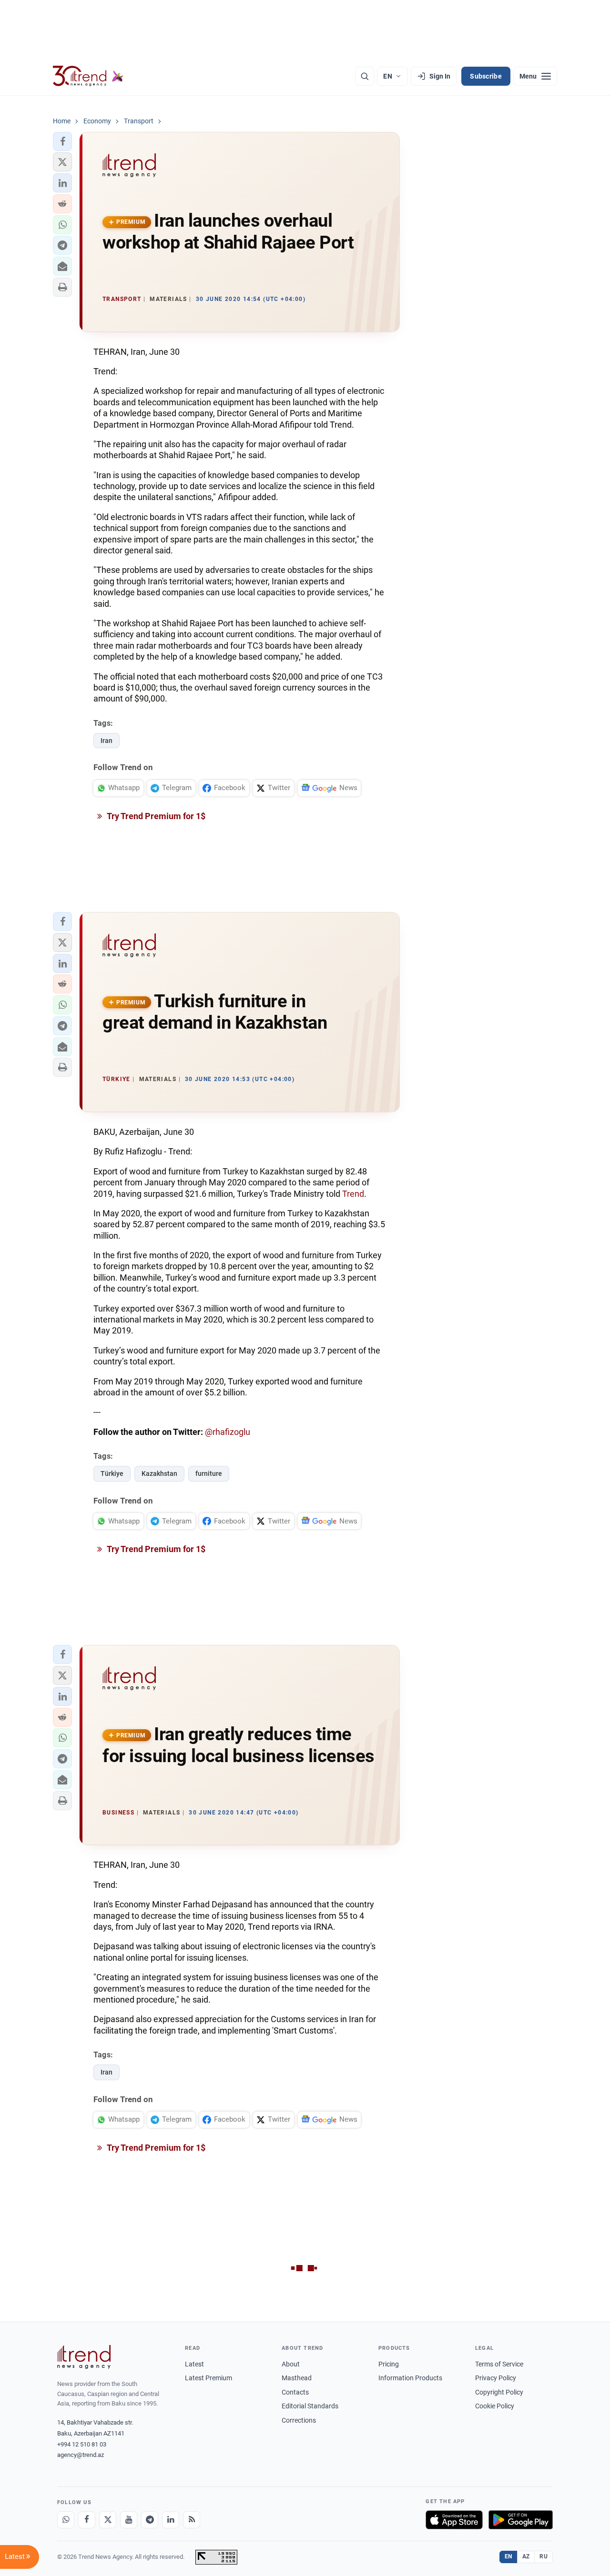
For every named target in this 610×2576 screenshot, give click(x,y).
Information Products (410, 2378)
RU (544, 2556)
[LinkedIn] (171, 2520)
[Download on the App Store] (454, 2520)
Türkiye (112, 1473)
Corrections (299, 2420)
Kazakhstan (159, 1473)
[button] (62, 141)
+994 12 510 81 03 (82, 2444)
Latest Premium (208, 2378)
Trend (353, 1194)
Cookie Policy (495, 2406)
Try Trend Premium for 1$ (155, 816)
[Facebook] (87, 2520)
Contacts (295, 2392)
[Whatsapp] (66, 2520)
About (291, 2364)
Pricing (389, 2364)
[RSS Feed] (192, 2520)
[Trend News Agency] (84, 2357)
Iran (107, 741)
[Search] (365, 76)
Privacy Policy (496, 2378)
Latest (194, 2364)
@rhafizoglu (228, 1432)
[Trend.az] (88, 76)
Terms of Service (499, 2364)
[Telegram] (150, 2520)
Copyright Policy (499, 2392)
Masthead (297, 2378)
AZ (526, 2556)
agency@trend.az (81, 2455)
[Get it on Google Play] (521, 2520)
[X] (108, 2520)
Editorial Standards (310, 2406)
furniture (209, 1473)
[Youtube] (129, 2520)
